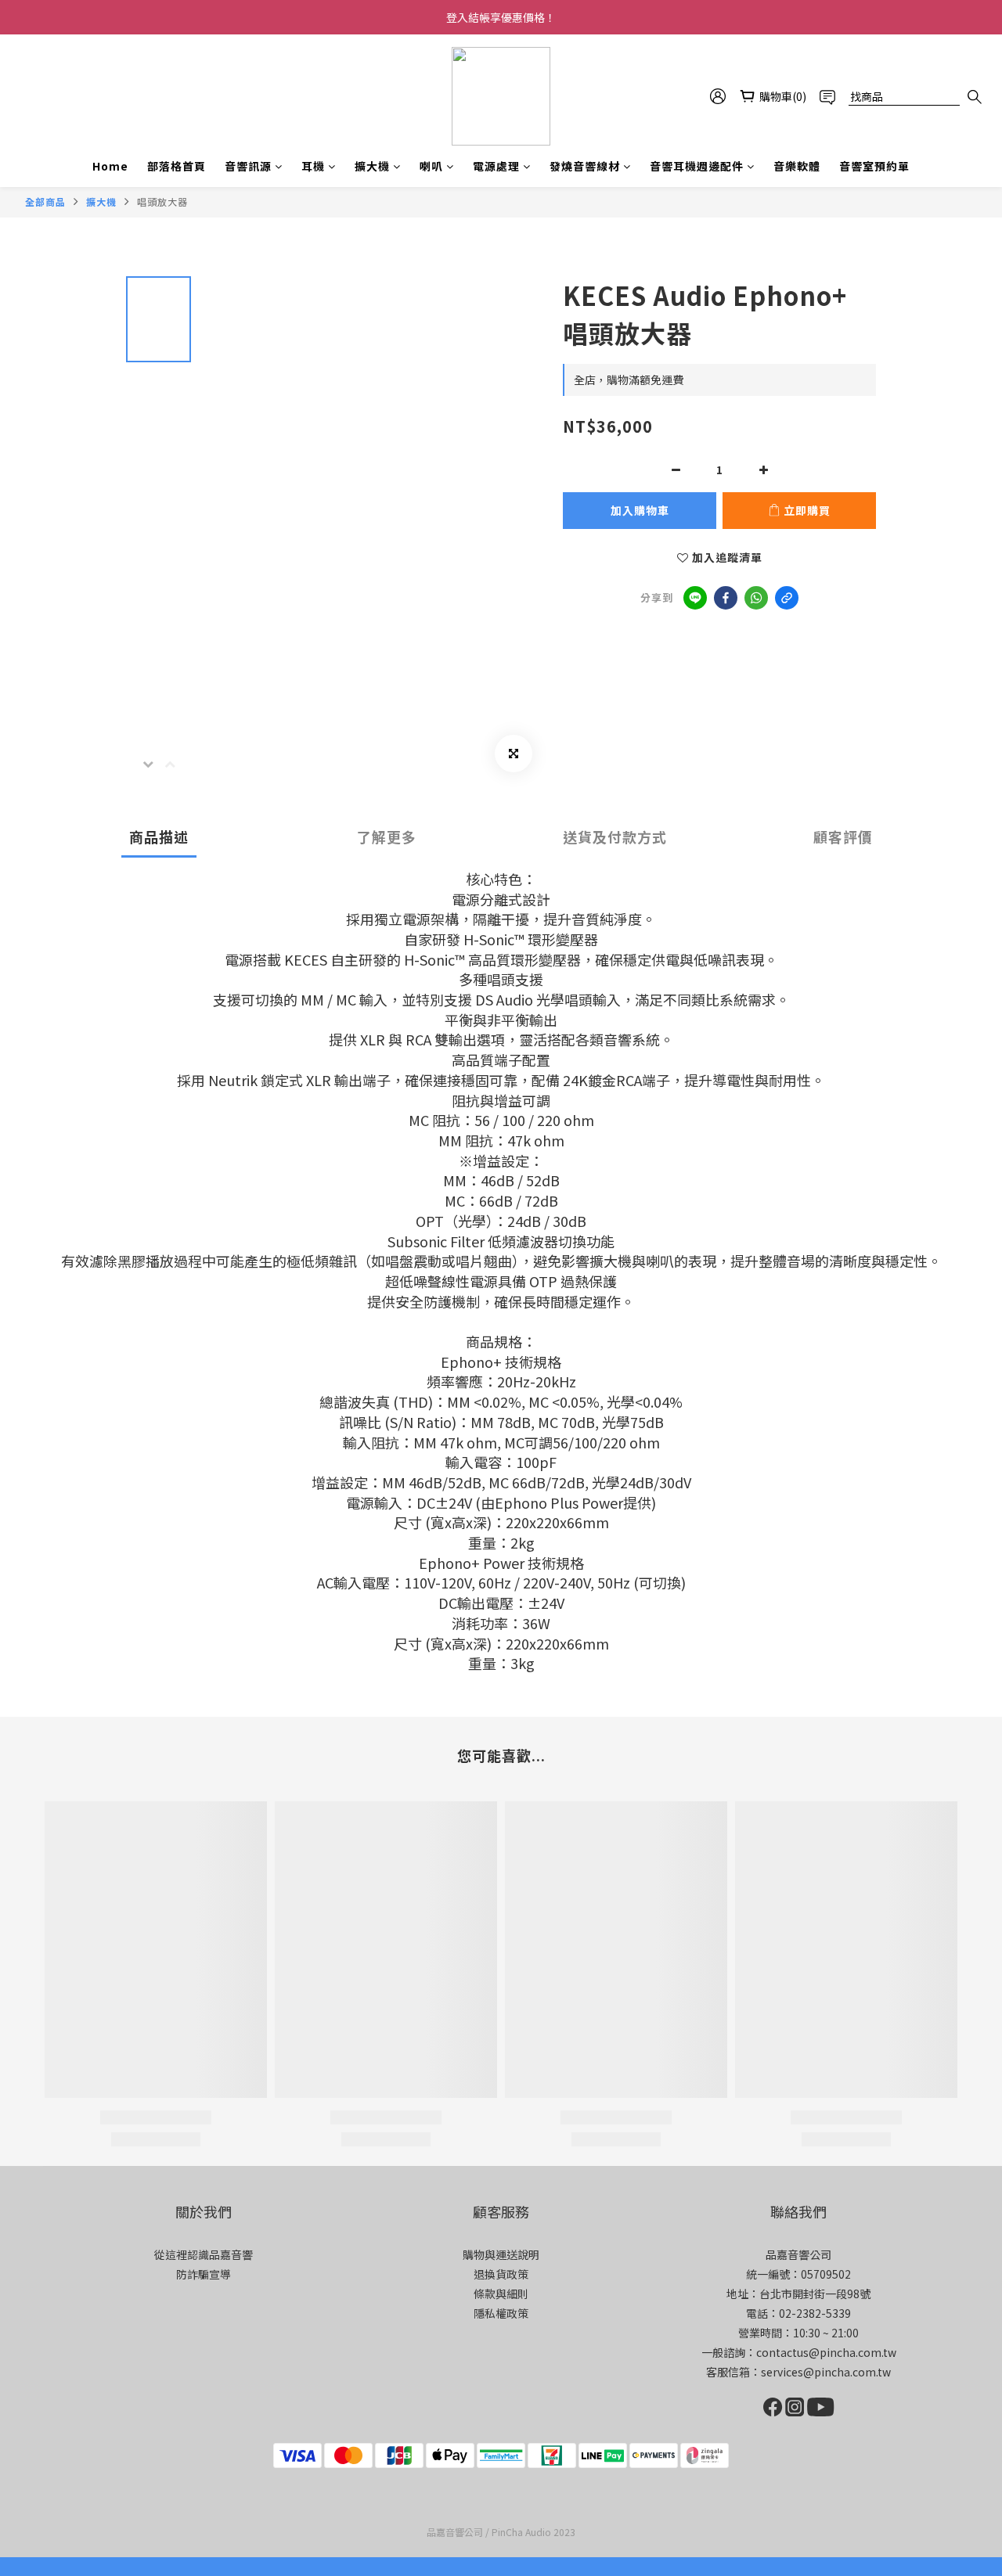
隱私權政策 (501, 2313)
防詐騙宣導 (204, 2274)
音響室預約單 (874, 166)
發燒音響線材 (585, 166)
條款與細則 (501, 2294)
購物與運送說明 (501, 2254)
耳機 (313, 166)
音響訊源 (248, 166)
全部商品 (45, 201)
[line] (695, 598)
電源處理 (496, 166)
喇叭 (431, 166)
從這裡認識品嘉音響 (204, 2254)
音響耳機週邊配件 (697, 166)
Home (110, 166)
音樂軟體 (797, 166)
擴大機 (372, 166)
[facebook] (726, 598)
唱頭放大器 (162, 201)
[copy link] (787, 598)
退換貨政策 (501, 2274)
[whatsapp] (756, 598)
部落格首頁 (177, 166)
